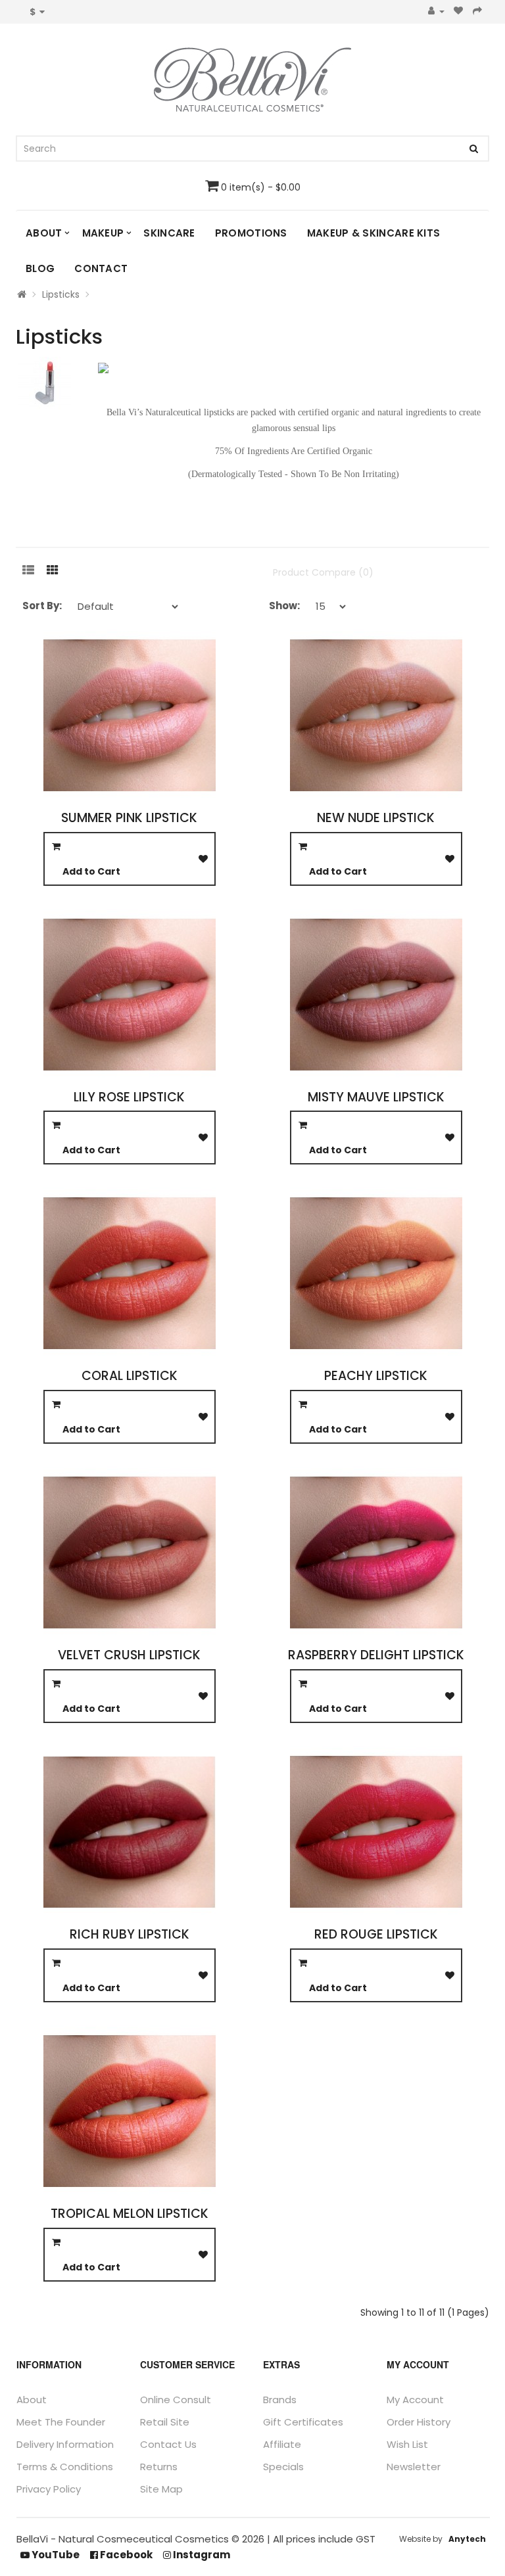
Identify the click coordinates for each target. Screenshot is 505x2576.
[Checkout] (478, 11)
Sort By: (42, 606)
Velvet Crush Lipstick (129, 1655)
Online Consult (176, 2400)
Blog (40, 268)
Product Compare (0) (323, 572)
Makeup (103, 233)
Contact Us (168, 2444)
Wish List (407, 2444)
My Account (415, 2400)
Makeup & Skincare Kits (374, 233)
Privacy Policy (49, 2489)
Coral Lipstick (130, 1376)
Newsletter (414, 2467)
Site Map (161, 2489)
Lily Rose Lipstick (129, 1097)
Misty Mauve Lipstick (376, 1097)
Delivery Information (65, 2444)
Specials (283, 2467)
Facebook (125, 2555)
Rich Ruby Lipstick (130, 1934)
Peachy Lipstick (376, 1376)
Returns (159, 2467)
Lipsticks (61, 294)
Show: (284, 606)
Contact (101, 268)
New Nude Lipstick (376, 818)
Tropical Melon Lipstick (130, 2214)
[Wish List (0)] (459, 11)
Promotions (251, 233)
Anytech (467, 2539)
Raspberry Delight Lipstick (376, 1655)
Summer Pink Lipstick (129, 818)
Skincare (169, 233)
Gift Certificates (303, 2422)
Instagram (201, 2555)
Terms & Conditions (65, 2467)
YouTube (55, 2555)
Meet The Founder (61, 2422)
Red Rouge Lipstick (376, 1934)
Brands (280, 2400)
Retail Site (165, 2422)
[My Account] (436, 11)
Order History (419, 2422)
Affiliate (282, 2444)
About (44, 233)
